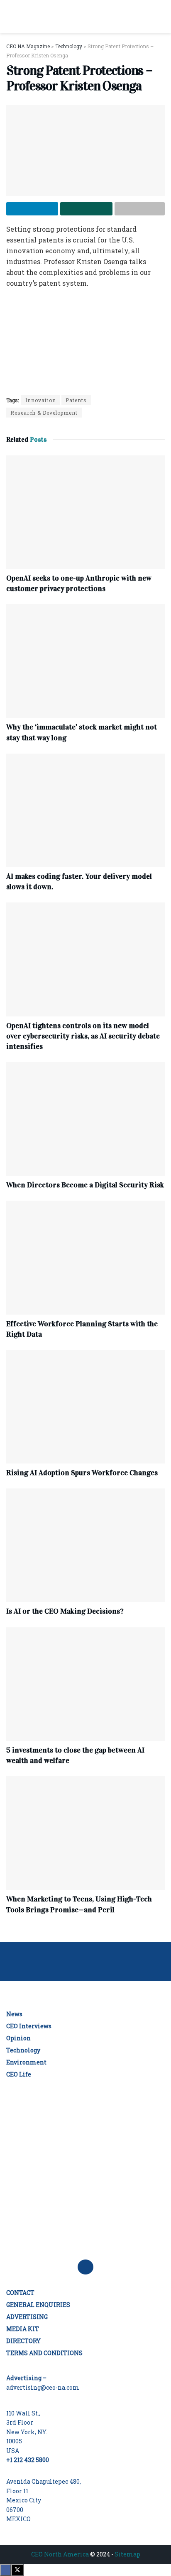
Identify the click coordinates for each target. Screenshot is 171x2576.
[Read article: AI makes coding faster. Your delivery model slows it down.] (85, 810)
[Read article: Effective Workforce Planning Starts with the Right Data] (85, 1257)
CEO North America (60, 2554)
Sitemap (127, 2554)
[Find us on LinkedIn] (85, 2267)
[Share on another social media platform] (140, 209)
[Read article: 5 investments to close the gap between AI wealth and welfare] (85, 1684)
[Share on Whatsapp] (86, 209)
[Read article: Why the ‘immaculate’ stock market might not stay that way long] (85, 661)
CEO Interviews (29, 2026)
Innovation (41, 400)
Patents (76, 400)
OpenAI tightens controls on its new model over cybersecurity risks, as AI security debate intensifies (83, 1036)
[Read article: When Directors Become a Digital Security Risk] (85, 1119)
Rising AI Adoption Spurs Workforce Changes (82, 1473)
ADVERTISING (27, 2317)
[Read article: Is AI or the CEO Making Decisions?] (85, 1545)
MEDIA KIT (23, 2329)
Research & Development (44, 413)
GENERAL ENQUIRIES (38, 2305)
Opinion (18, 2038)
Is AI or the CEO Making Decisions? (65, 1611)
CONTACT (20, 2293)
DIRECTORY (23, 2341)
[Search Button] (161, 17)
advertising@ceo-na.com (43, 2387)
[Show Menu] (10, 17)
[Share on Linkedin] (32, 209)
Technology (23, 2050)
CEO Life (19, 2074)
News (14, 2014)
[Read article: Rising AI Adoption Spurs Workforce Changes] (85, 1407)
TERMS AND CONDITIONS (44, 2353)
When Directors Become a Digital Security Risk (85, 1185)
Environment (26, 2062)
